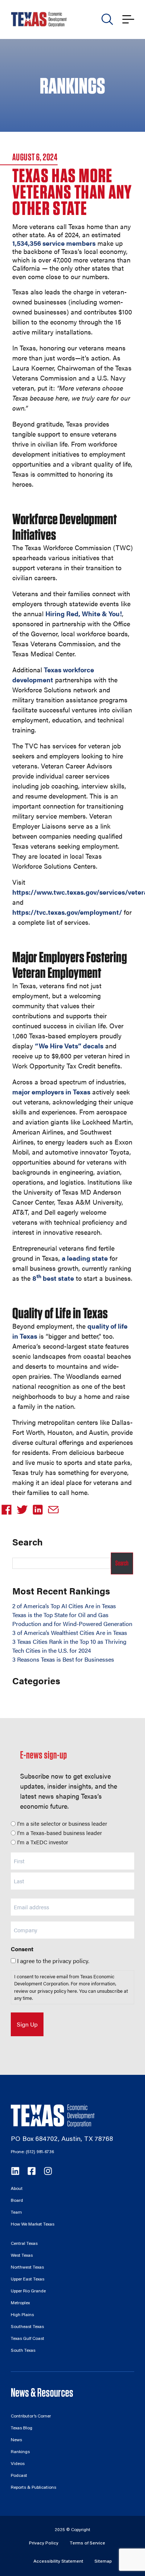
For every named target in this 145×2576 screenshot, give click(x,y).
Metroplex (20, 2303)
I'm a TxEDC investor (43, 1842)
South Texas (23, 2351)
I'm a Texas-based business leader (59, 1833)
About (17, 2189)
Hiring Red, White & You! (84, 613)
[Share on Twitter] (23, 1510)
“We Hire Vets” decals (69, 1046)
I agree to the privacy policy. (53, 1961)
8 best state (53, 1278)
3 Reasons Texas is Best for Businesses (63, 1659)
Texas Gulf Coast (28, 2339)
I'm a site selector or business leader (62, 1823)
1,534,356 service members (54, 243)
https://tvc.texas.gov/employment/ (67, 912)
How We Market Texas (33, 2224)
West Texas (22, 2256)
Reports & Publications (33, 2488)
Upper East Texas (28, 2279)
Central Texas (24, 2244)
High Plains (22, 2315)
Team (16, 2213)
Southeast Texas (27, 2327)
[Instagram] (48, 2171)
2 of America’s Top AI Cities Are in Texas (64, 1606)
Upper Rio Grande (28, 2291)
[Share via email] (55, 1510)
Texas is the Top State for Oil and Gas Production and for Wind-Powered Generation (72, 1619)
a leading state (85, 1258)
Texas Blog (22, 2428)
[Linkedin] (15, 2171)
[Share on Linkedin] (39, 1510)
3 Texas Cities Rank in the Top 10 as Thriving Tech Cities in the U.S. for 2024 (69, 1646)
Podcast (19, 2476)
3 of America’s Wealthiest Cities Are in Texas (70, 1633)
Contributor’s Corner (31, 2416)
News (16, 2440)
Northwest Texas (27, 2268)
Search (122, 1563)
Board (17, 2201)
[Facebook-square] (32, 2171)
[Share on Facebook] (8, 1510)
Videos (18, 2464)
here (72, 1991)
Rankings (20, 2452)
